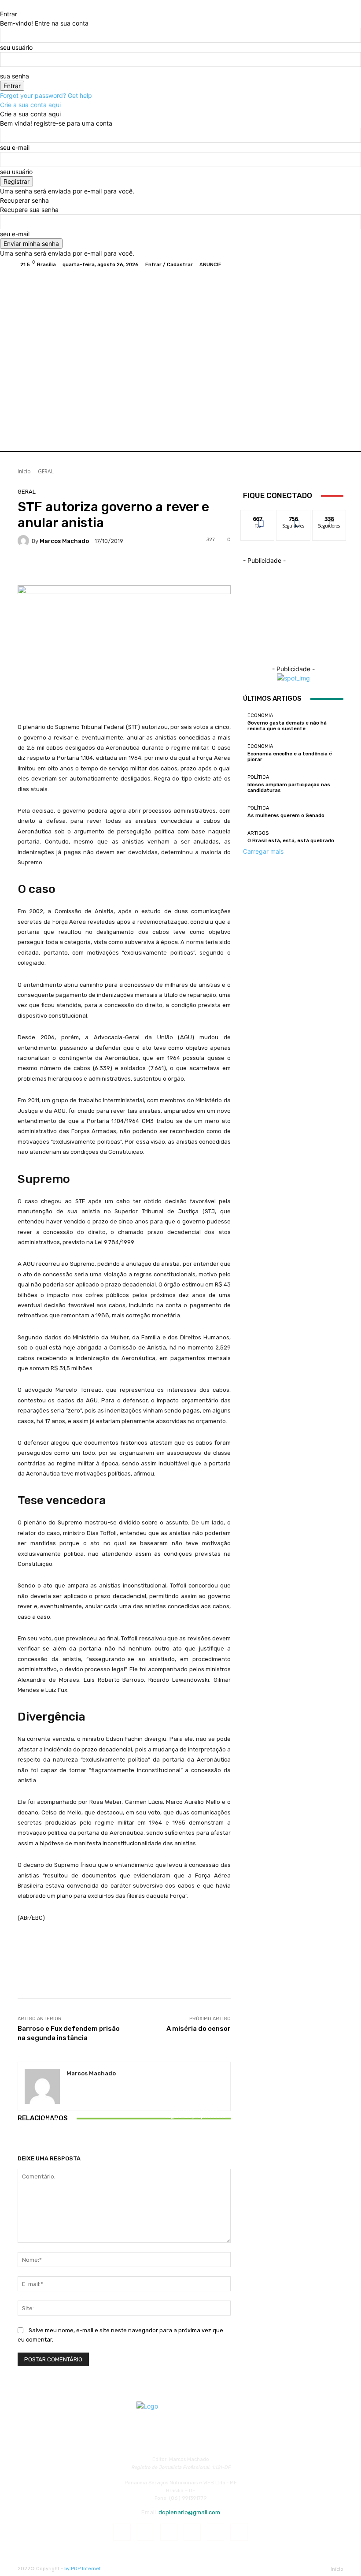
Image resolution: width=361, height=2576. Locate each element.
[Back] (2, 5)
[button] (333, 433)
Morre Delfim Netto (53, 2128)
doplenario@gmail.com (189, 2512)
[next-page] (25, 2143)
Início (24, 471)
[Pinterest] (192, 2532)
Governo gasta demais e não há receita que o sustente (287, 726)
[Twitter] (315, 264)
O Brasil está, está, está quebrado (291, 841)
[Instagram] (305, 264)
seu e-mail (15, 147)
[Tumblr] (215, 2532)
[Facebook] (294, 264)
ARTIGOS (258, 833)
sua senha (15, 76)
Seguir (293, 517)
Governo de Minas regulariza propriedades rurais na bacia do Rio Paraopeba (196, 2119)
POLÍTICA (258, 777)
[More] (204, 567)
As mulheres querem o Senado (286, 816)
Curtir (258, 517)
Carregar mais (263, 851)
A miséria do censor (199, 2029)
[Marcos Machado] (25, 541)
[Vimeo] (326, 264)
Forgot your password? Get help (46, 95)
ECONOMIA (260, 716)
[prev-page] (20, 2143)
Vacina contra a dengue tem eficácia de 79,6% (124, 2125)
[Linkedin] (169, 2532)
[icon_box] (147, 265)
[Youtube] (336, 264)
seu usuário (16, 47)
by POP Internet (83, 2569)
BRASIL (195, 2102)
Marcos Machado (64, 541)
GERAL (46, 471)
